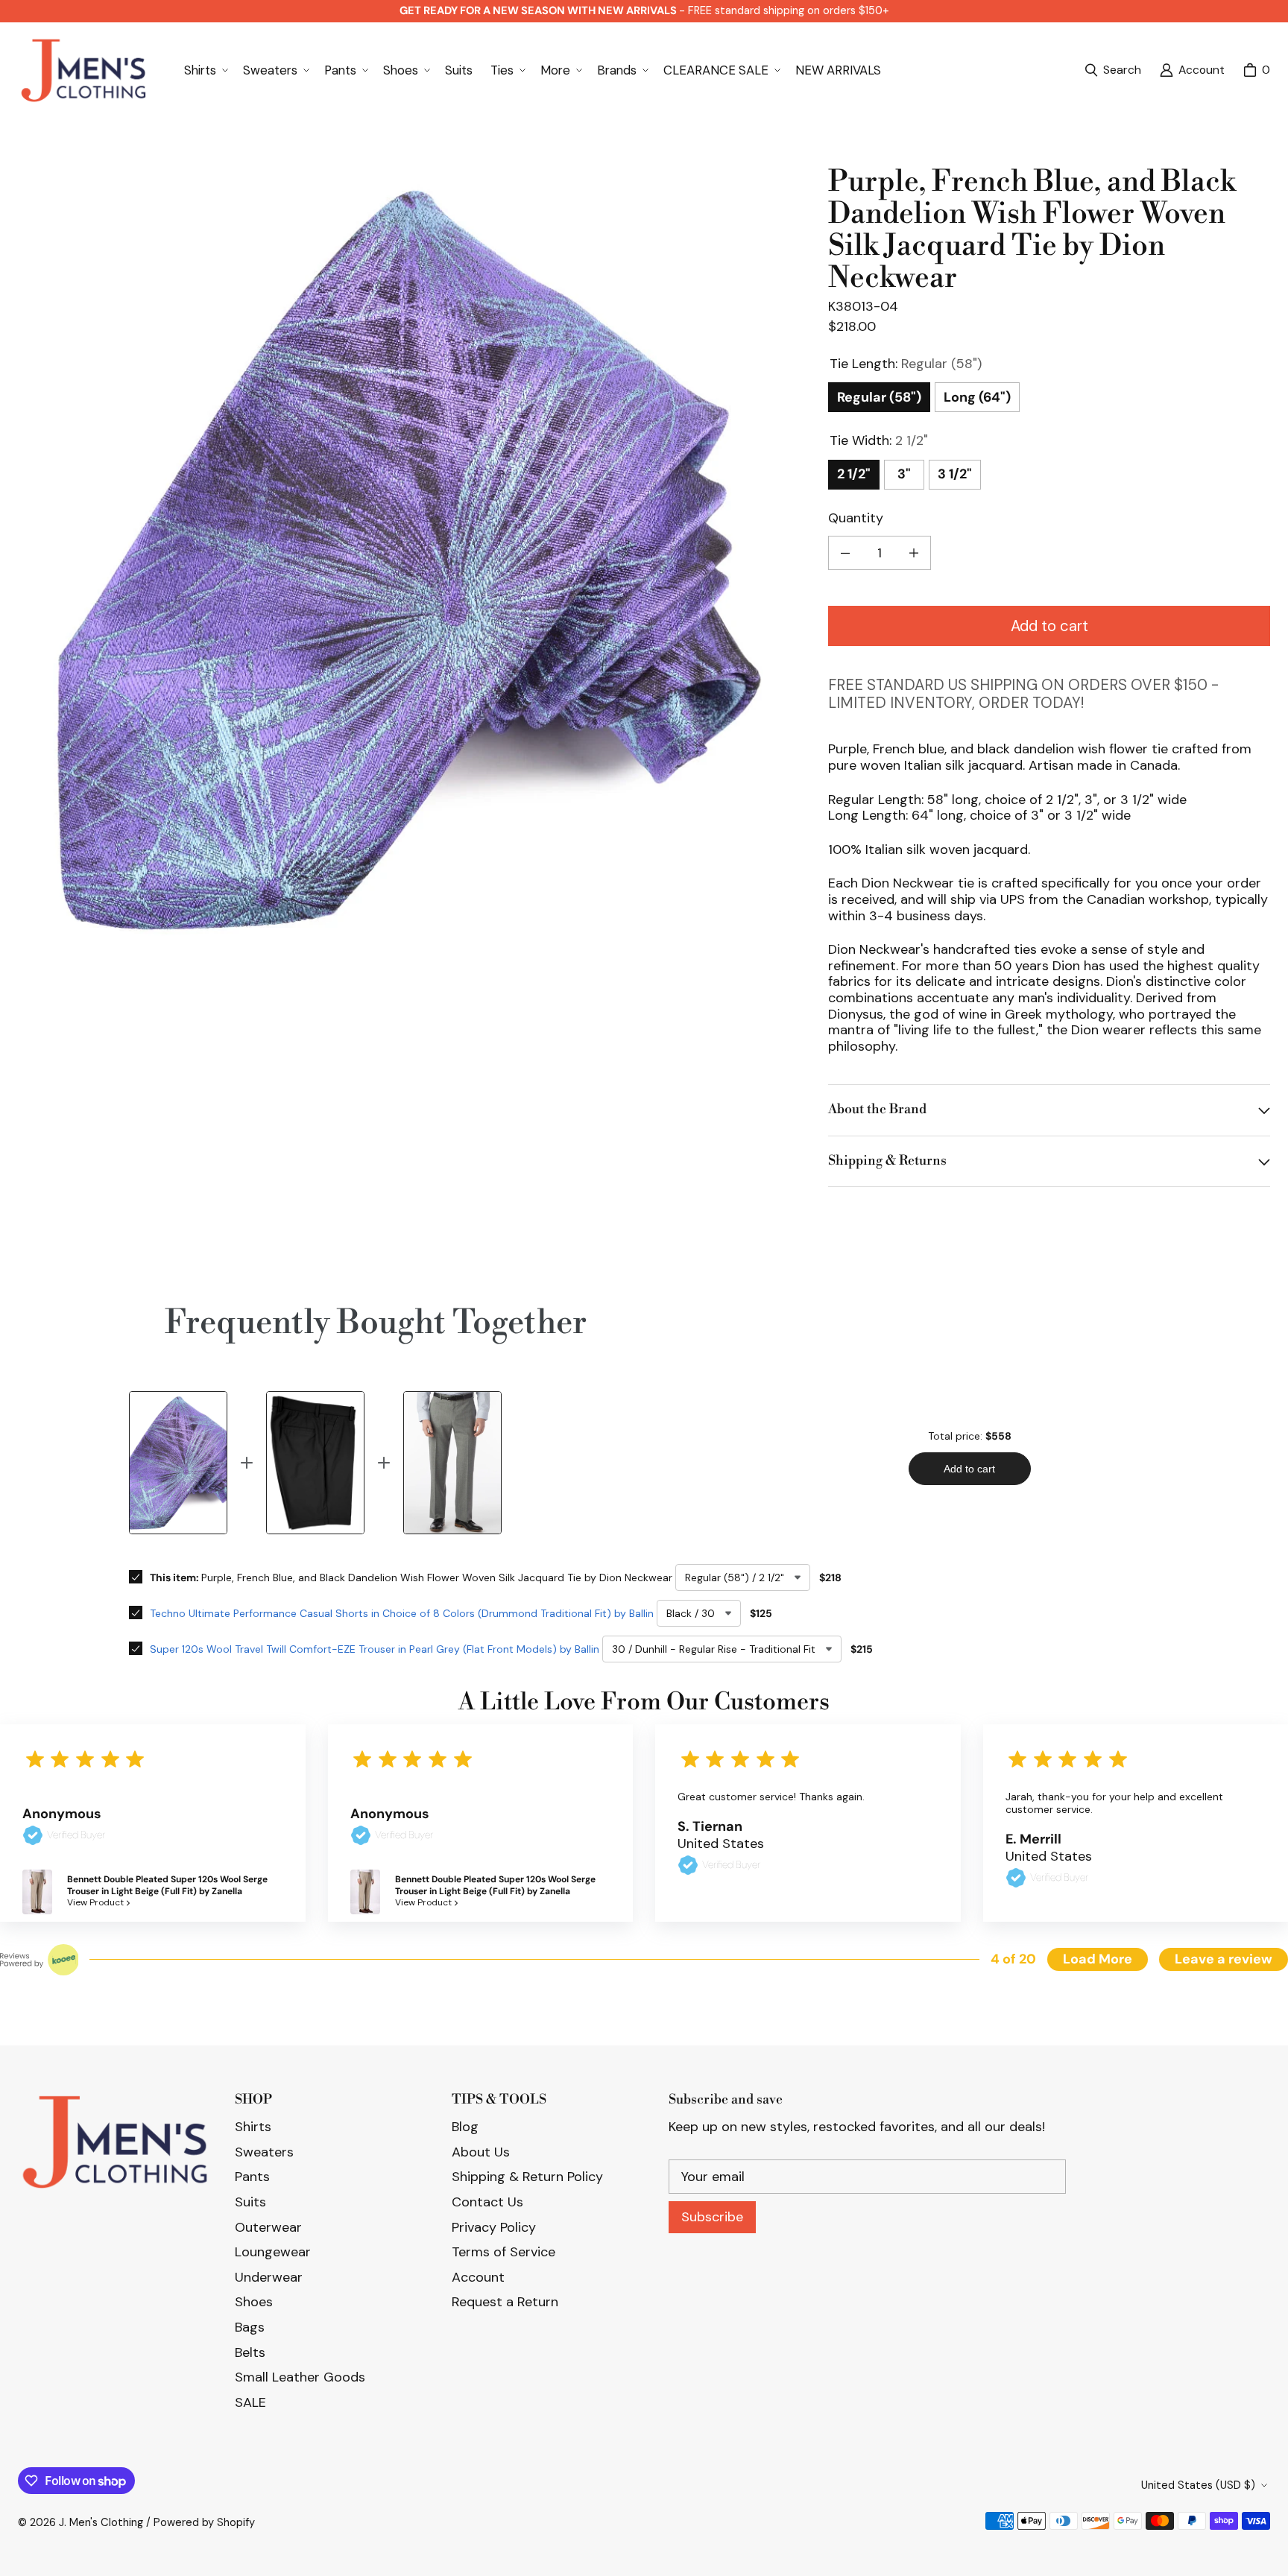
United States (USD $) (1198, 2485)
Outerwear (268, 2227)
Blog (465, 2127)
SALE (250, 2402)
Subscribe (712, 2217)
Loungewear (273, 2252)
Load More (1098, 1959)
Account (478, 2277)
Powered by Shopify (204, 2522)
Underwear (269, 2277)
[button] (205, 70)
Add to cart (1049, 626)
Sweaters (264, 2152)
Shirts (253, 2127)
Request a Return (505, 2302)
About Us (481, 2152)
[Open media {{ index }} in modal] (411, 559)
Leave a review (1224, 1959)
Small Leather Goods (300, 2377)
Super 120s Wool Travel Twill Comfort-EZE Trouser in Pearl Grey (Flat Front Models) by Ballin (375, 1649)
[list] (411, 559)
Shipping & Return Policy (527, 2177)
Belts (250, 2352)
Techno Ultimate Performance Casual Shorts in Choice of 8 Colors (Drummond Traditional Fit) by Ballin (402, 1613)
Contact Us (487, 2202)
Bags (250, 2327)
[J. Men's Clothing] (83, 70)
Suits (250, 2202)
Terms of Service (503, 2252)
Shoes (254, 2302)
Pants (252, 2177)
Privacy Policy (494, 2227)
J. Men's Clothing (101, 2522)
